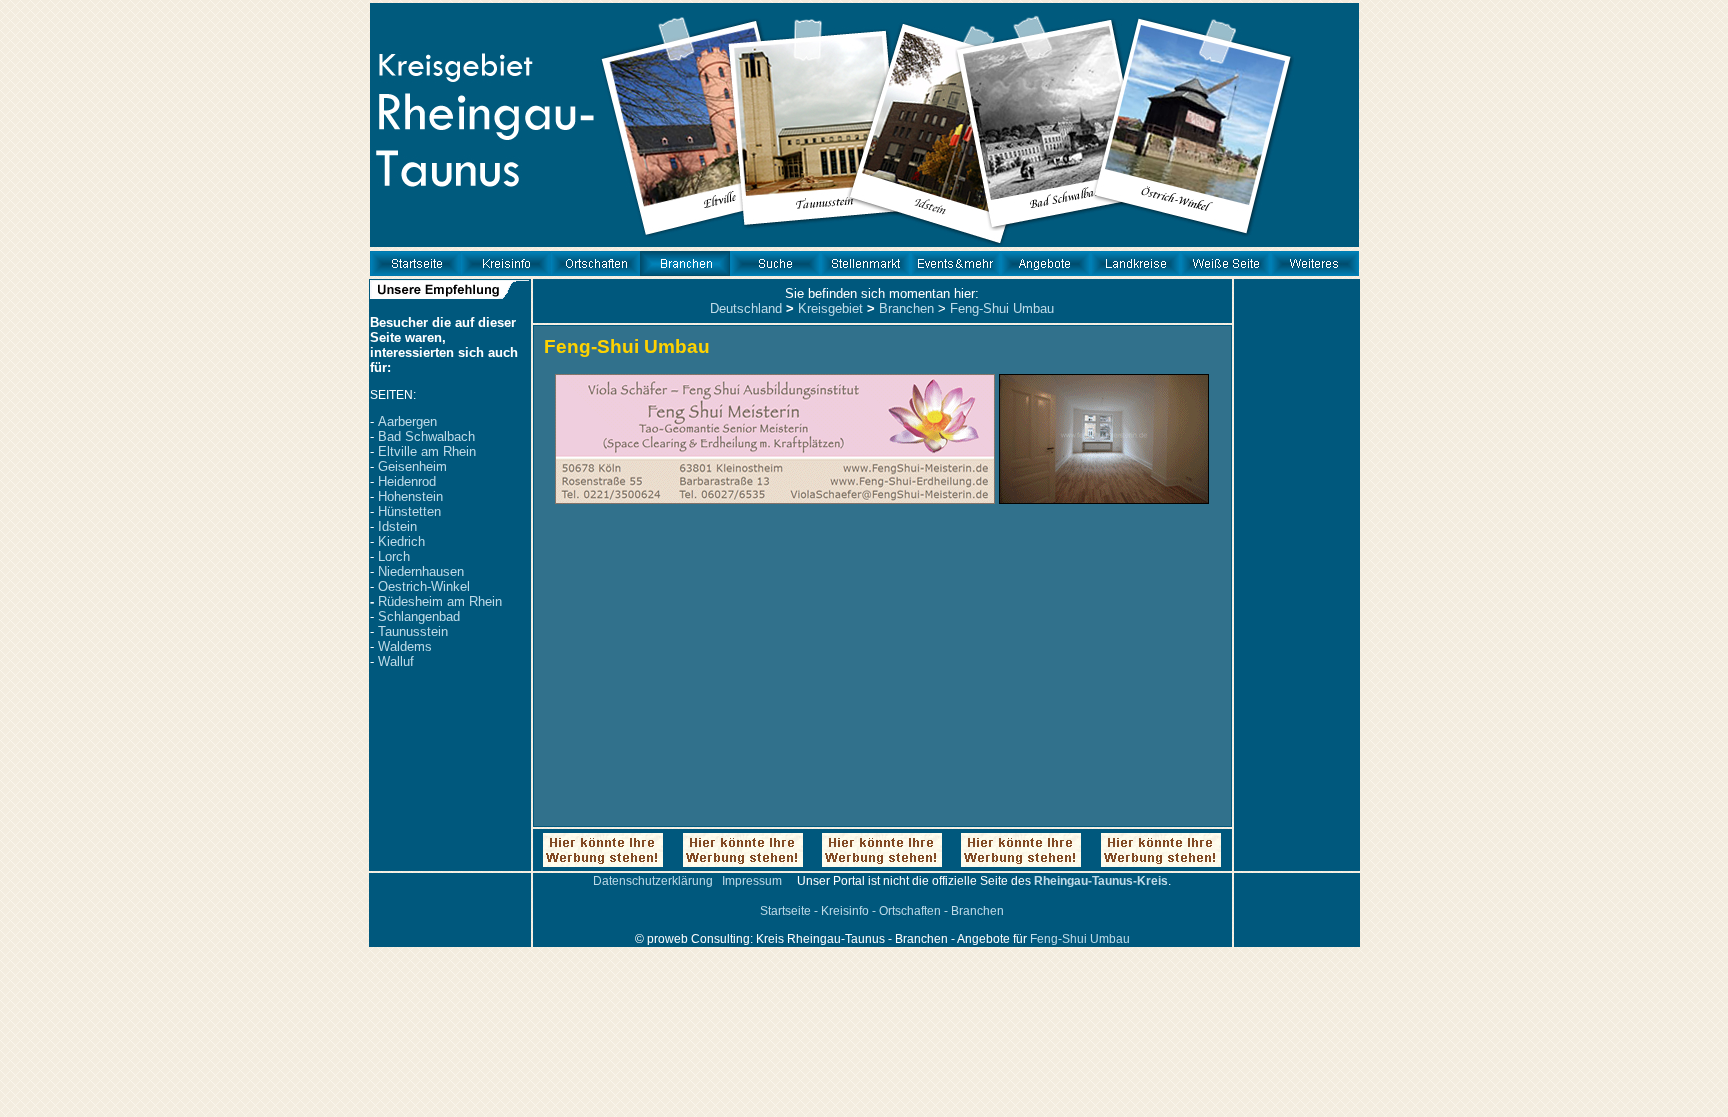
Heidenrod (407, 481)
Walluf (396, 661)
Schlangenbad (419, 616)
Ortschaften (910, 911)
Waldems (405, 646)
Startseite (785, 911)
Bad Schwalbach (426, 436)
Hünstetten (409, 511)
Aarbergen (407, 421)
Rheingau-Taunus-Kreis (1101, 881)
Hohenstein (410, 496)
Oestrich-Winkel (424, 586)
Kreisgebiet (830, 308)
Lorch (394, 556)
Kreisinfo (845, 911)
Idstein (397, 526)
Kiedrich (401, 541)
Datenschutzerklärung (653, 881)
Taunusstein (413, 631)
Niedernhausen (421, 571)
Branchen (906, 308)
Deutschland (746, 308)
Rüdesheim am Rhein (440, 601)
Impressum (752, 881)
